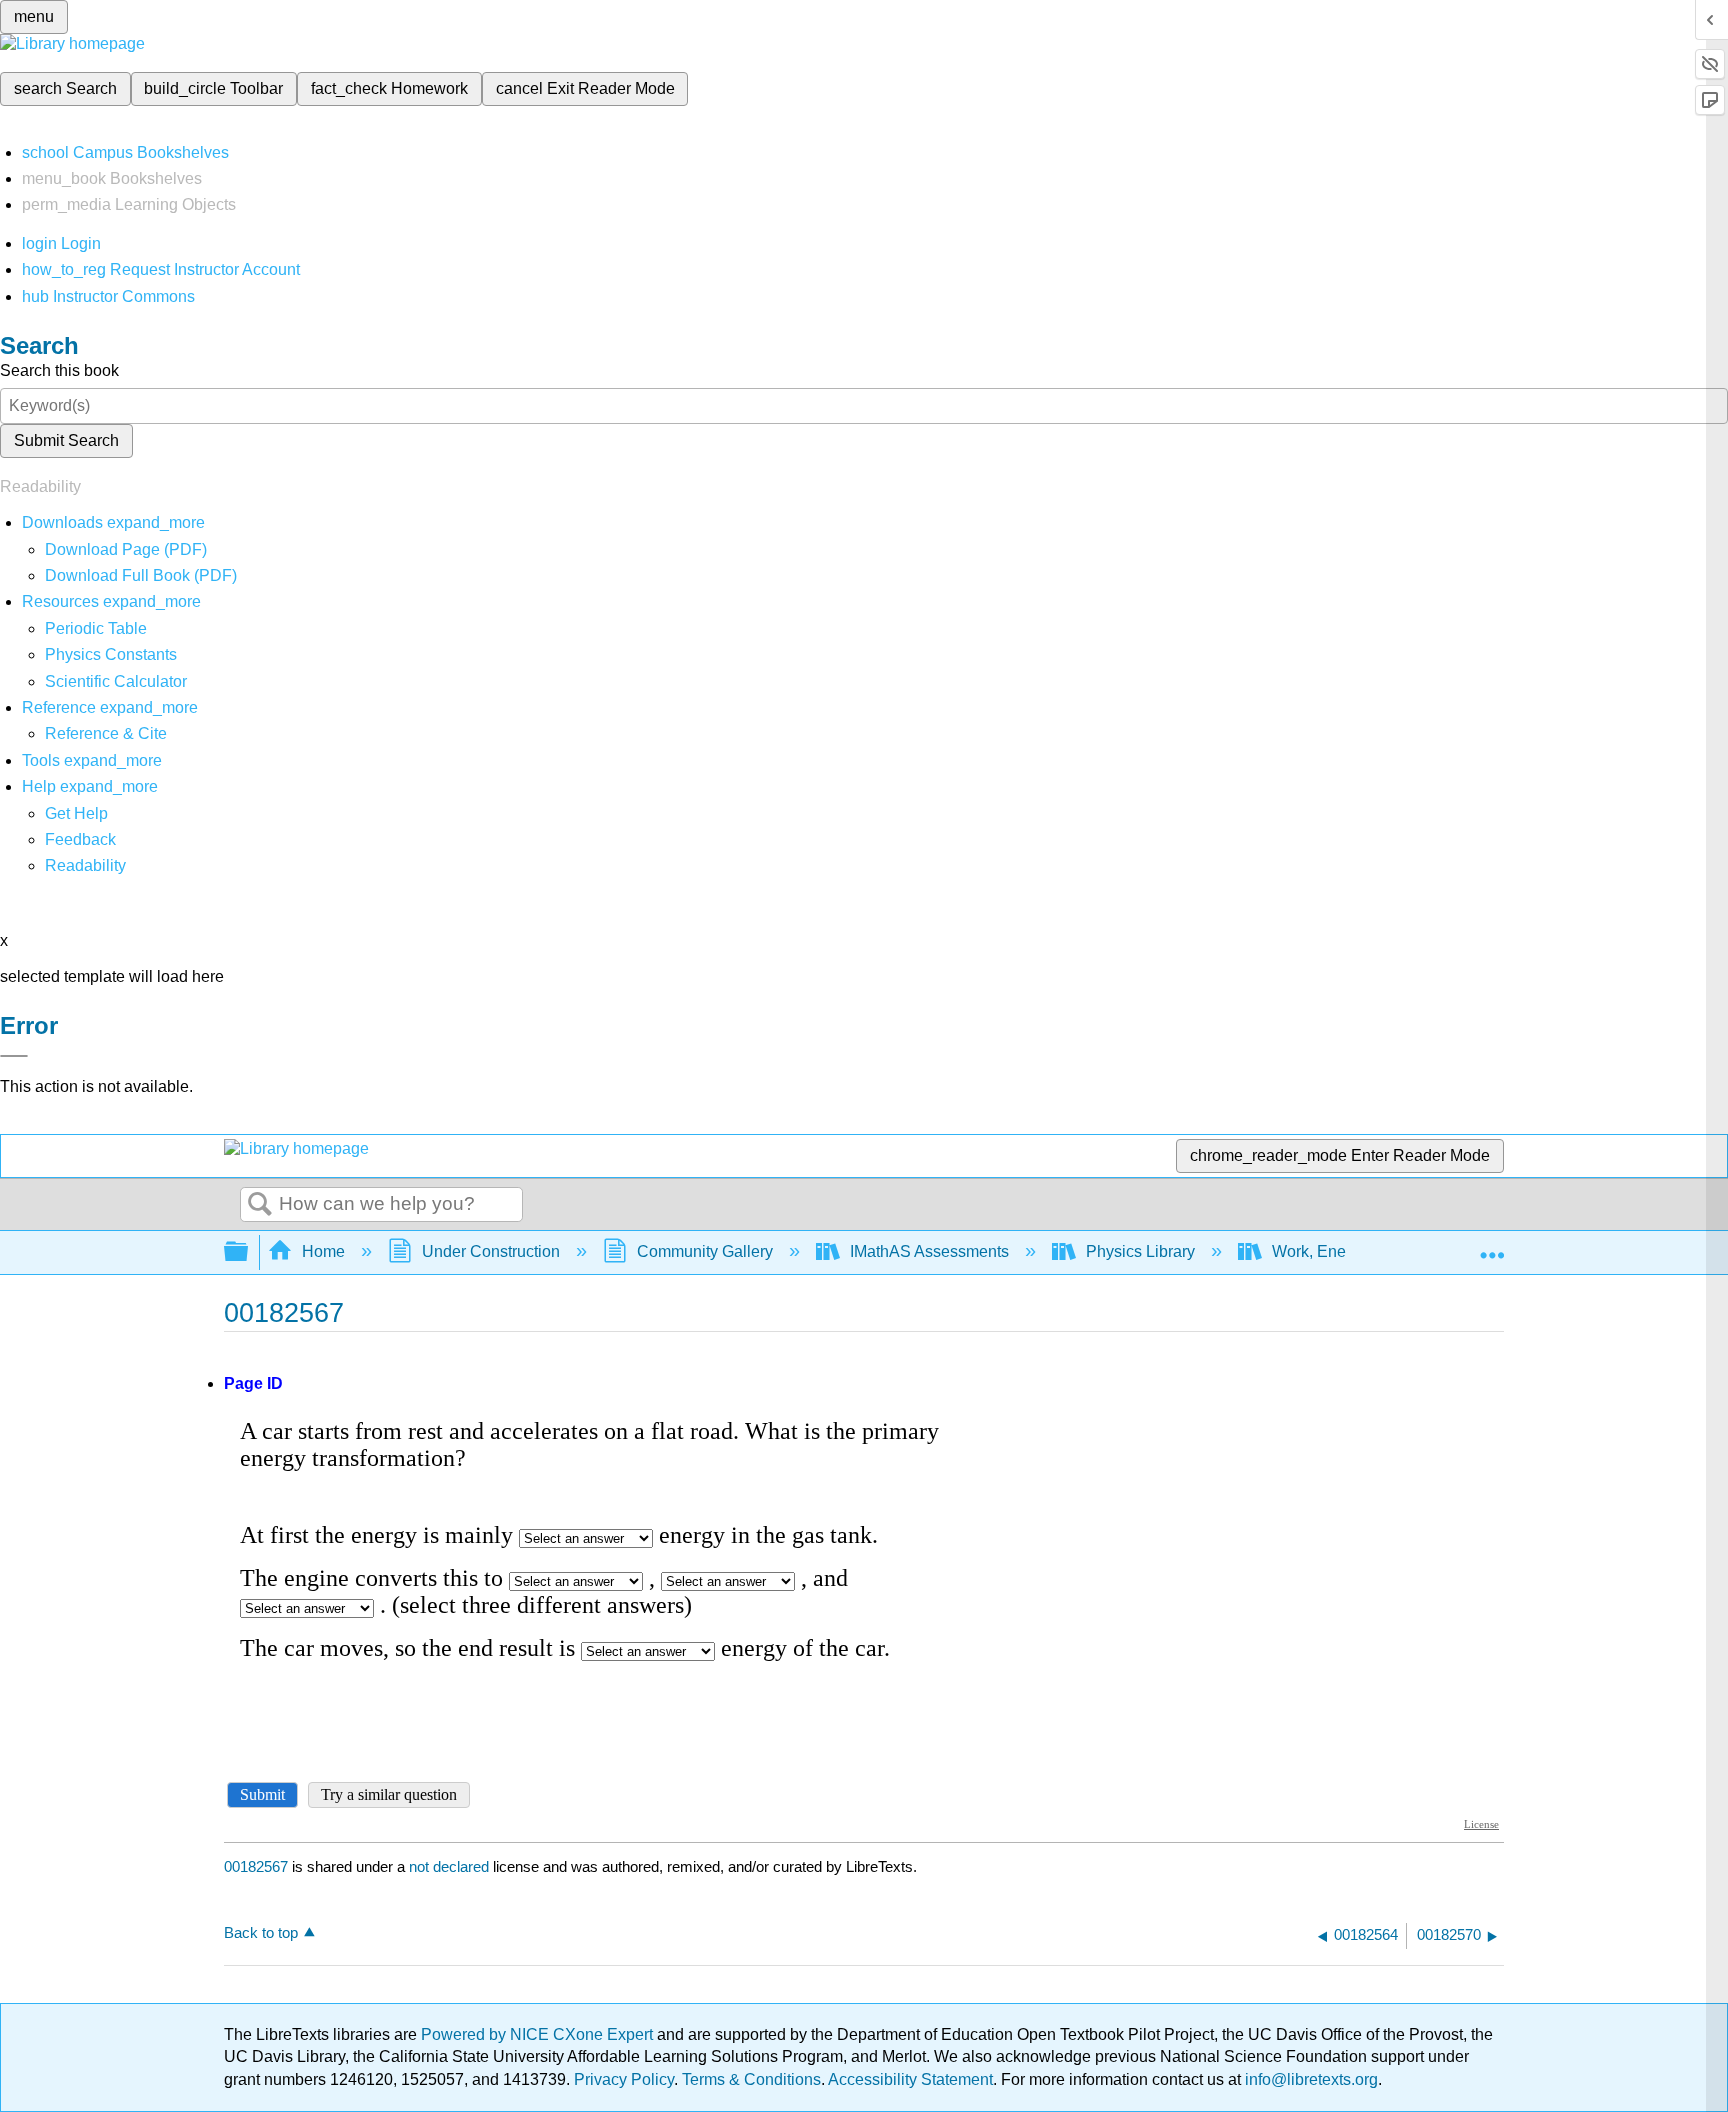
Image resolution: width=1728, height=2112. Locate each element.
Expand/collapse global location (1492, 1246)
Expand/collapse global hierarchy (249, 1252)
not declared (451, 1866)
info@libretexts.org (1309, 2079)
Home (323, 1251)
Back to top (261, 1932)
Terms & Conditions (751, 2079)
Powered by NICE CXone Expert (539, 2034)
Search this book (59, 370)
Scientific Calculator (116, 681)
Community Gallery (705, 1251)
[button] (80, 839)
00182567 (256, 1866)
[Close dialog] (14, 1056)
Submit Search (66, 440)
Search (260, 1205)
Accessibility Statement (910, 2079)
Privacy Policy (624, 2079)
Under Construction (491, 1251)
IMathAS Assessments (929, 1251)
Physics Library (1140, 1251)
